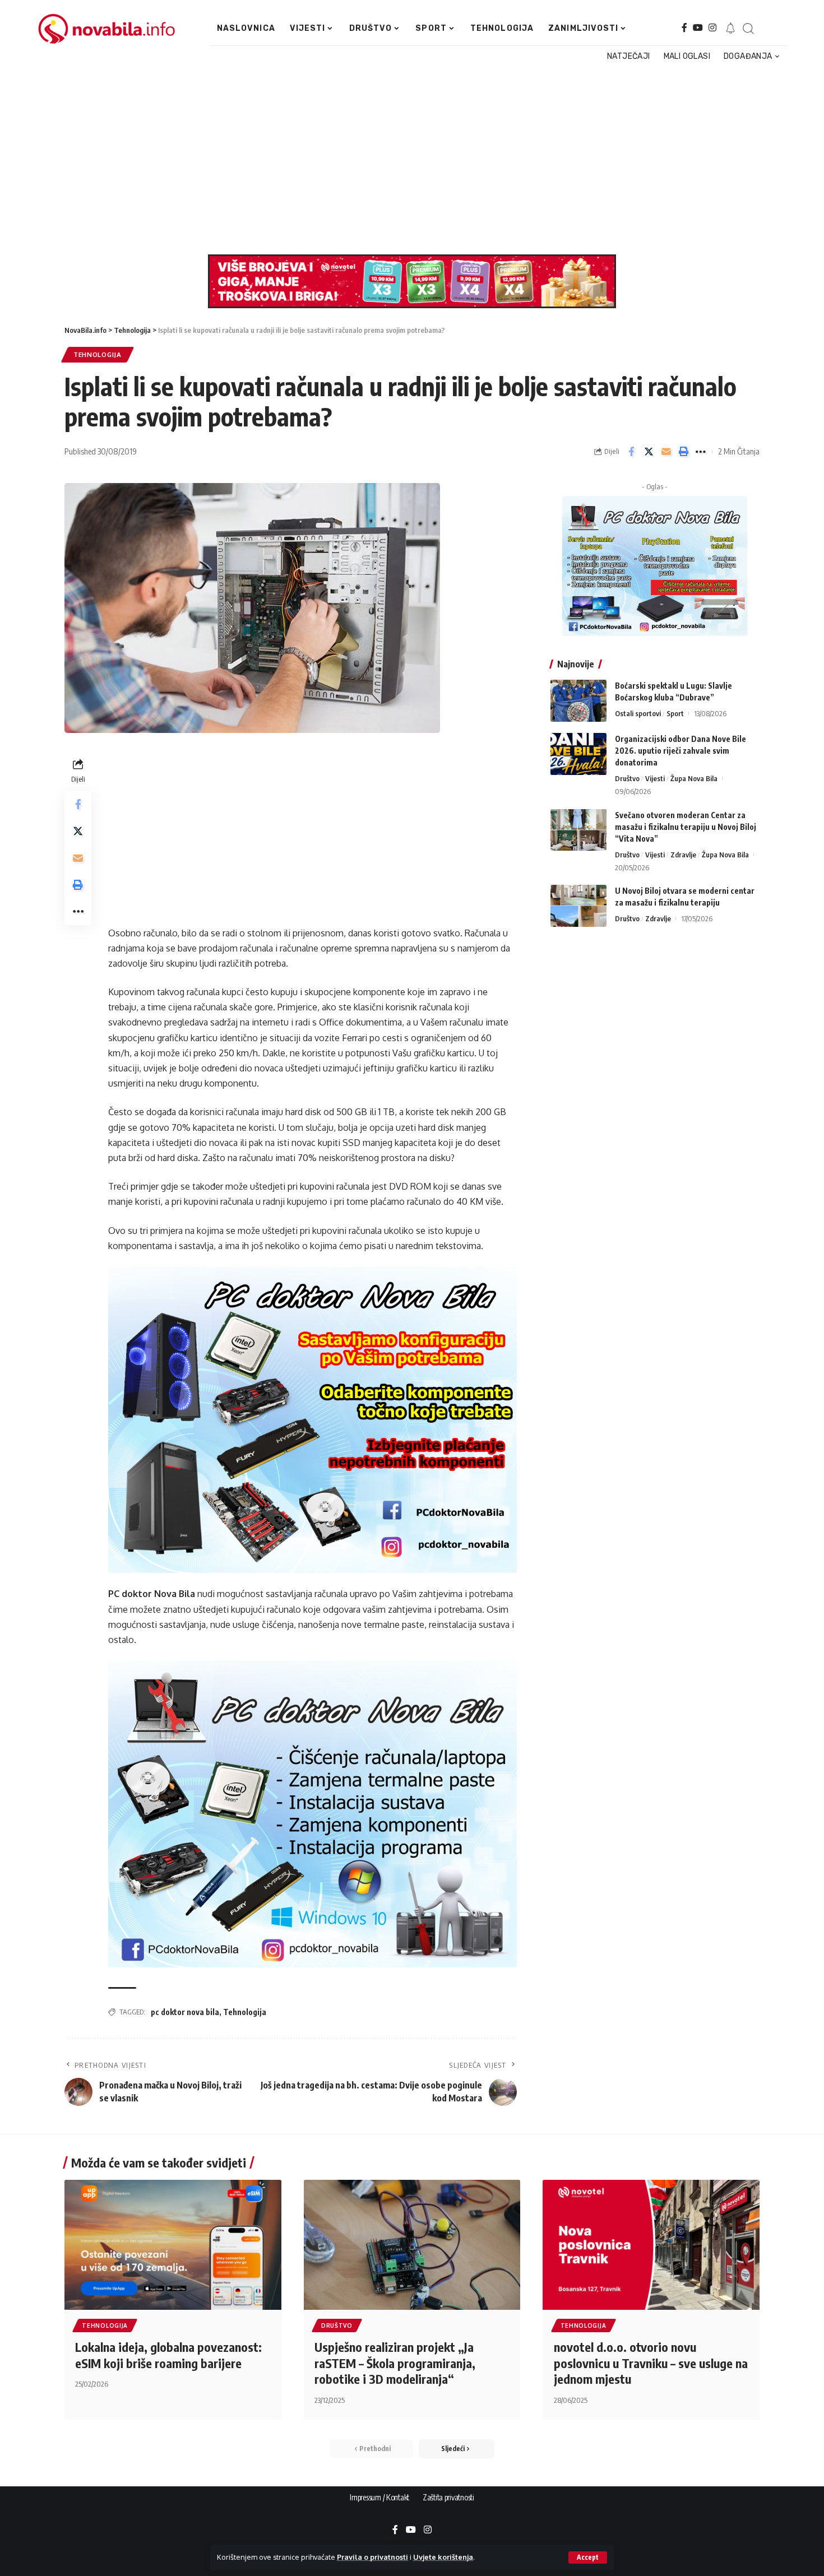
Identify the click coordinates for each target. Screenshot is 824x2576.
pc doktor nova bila (185, 2012)
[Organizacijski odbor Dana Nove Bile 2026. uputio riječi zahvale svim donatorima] (578, 754)
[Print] (683, 452)
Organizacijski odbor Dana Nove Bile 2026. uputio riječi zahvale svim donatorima (681, 751)
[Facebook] (684, 28)
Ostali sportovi (638, 713)
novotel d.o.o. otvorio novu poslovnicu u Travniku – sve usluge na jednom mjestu (651, 2363)
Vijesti (655, 778)
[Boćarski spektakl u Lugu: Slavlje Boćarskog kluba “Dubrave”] (578, 701)
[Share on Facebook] (631, 452)
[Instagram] (712, 28)
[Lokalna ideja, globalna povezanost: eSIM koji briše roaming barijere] (173, 2245)
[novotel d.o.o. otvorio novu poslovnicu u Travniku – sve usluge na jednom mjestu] (651, 2245)
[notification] (730, 29)
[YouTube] (698, 28)
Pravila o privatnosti (372, 2557)
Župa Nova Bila (694, 778)
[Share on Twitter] (649, 452)
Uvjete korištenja (443, 2557)
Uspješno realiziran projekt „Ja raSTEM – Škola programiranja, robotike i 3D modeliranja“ (395, 2363)
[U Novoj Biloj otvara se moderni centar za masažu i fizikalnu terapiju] (578, 906)
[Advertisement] (408, 159)
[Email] (666, 452)
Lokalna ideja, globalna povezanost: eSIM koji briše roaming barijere (168, 2355)
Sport (675, 713)
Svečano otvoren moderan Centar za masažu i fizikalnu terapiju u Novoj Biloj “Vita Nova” (686, 826)
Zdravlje (683, 854)
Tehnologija (98, 354)
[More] (701, 452)
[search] (748, 29)
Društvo (627, 778)
